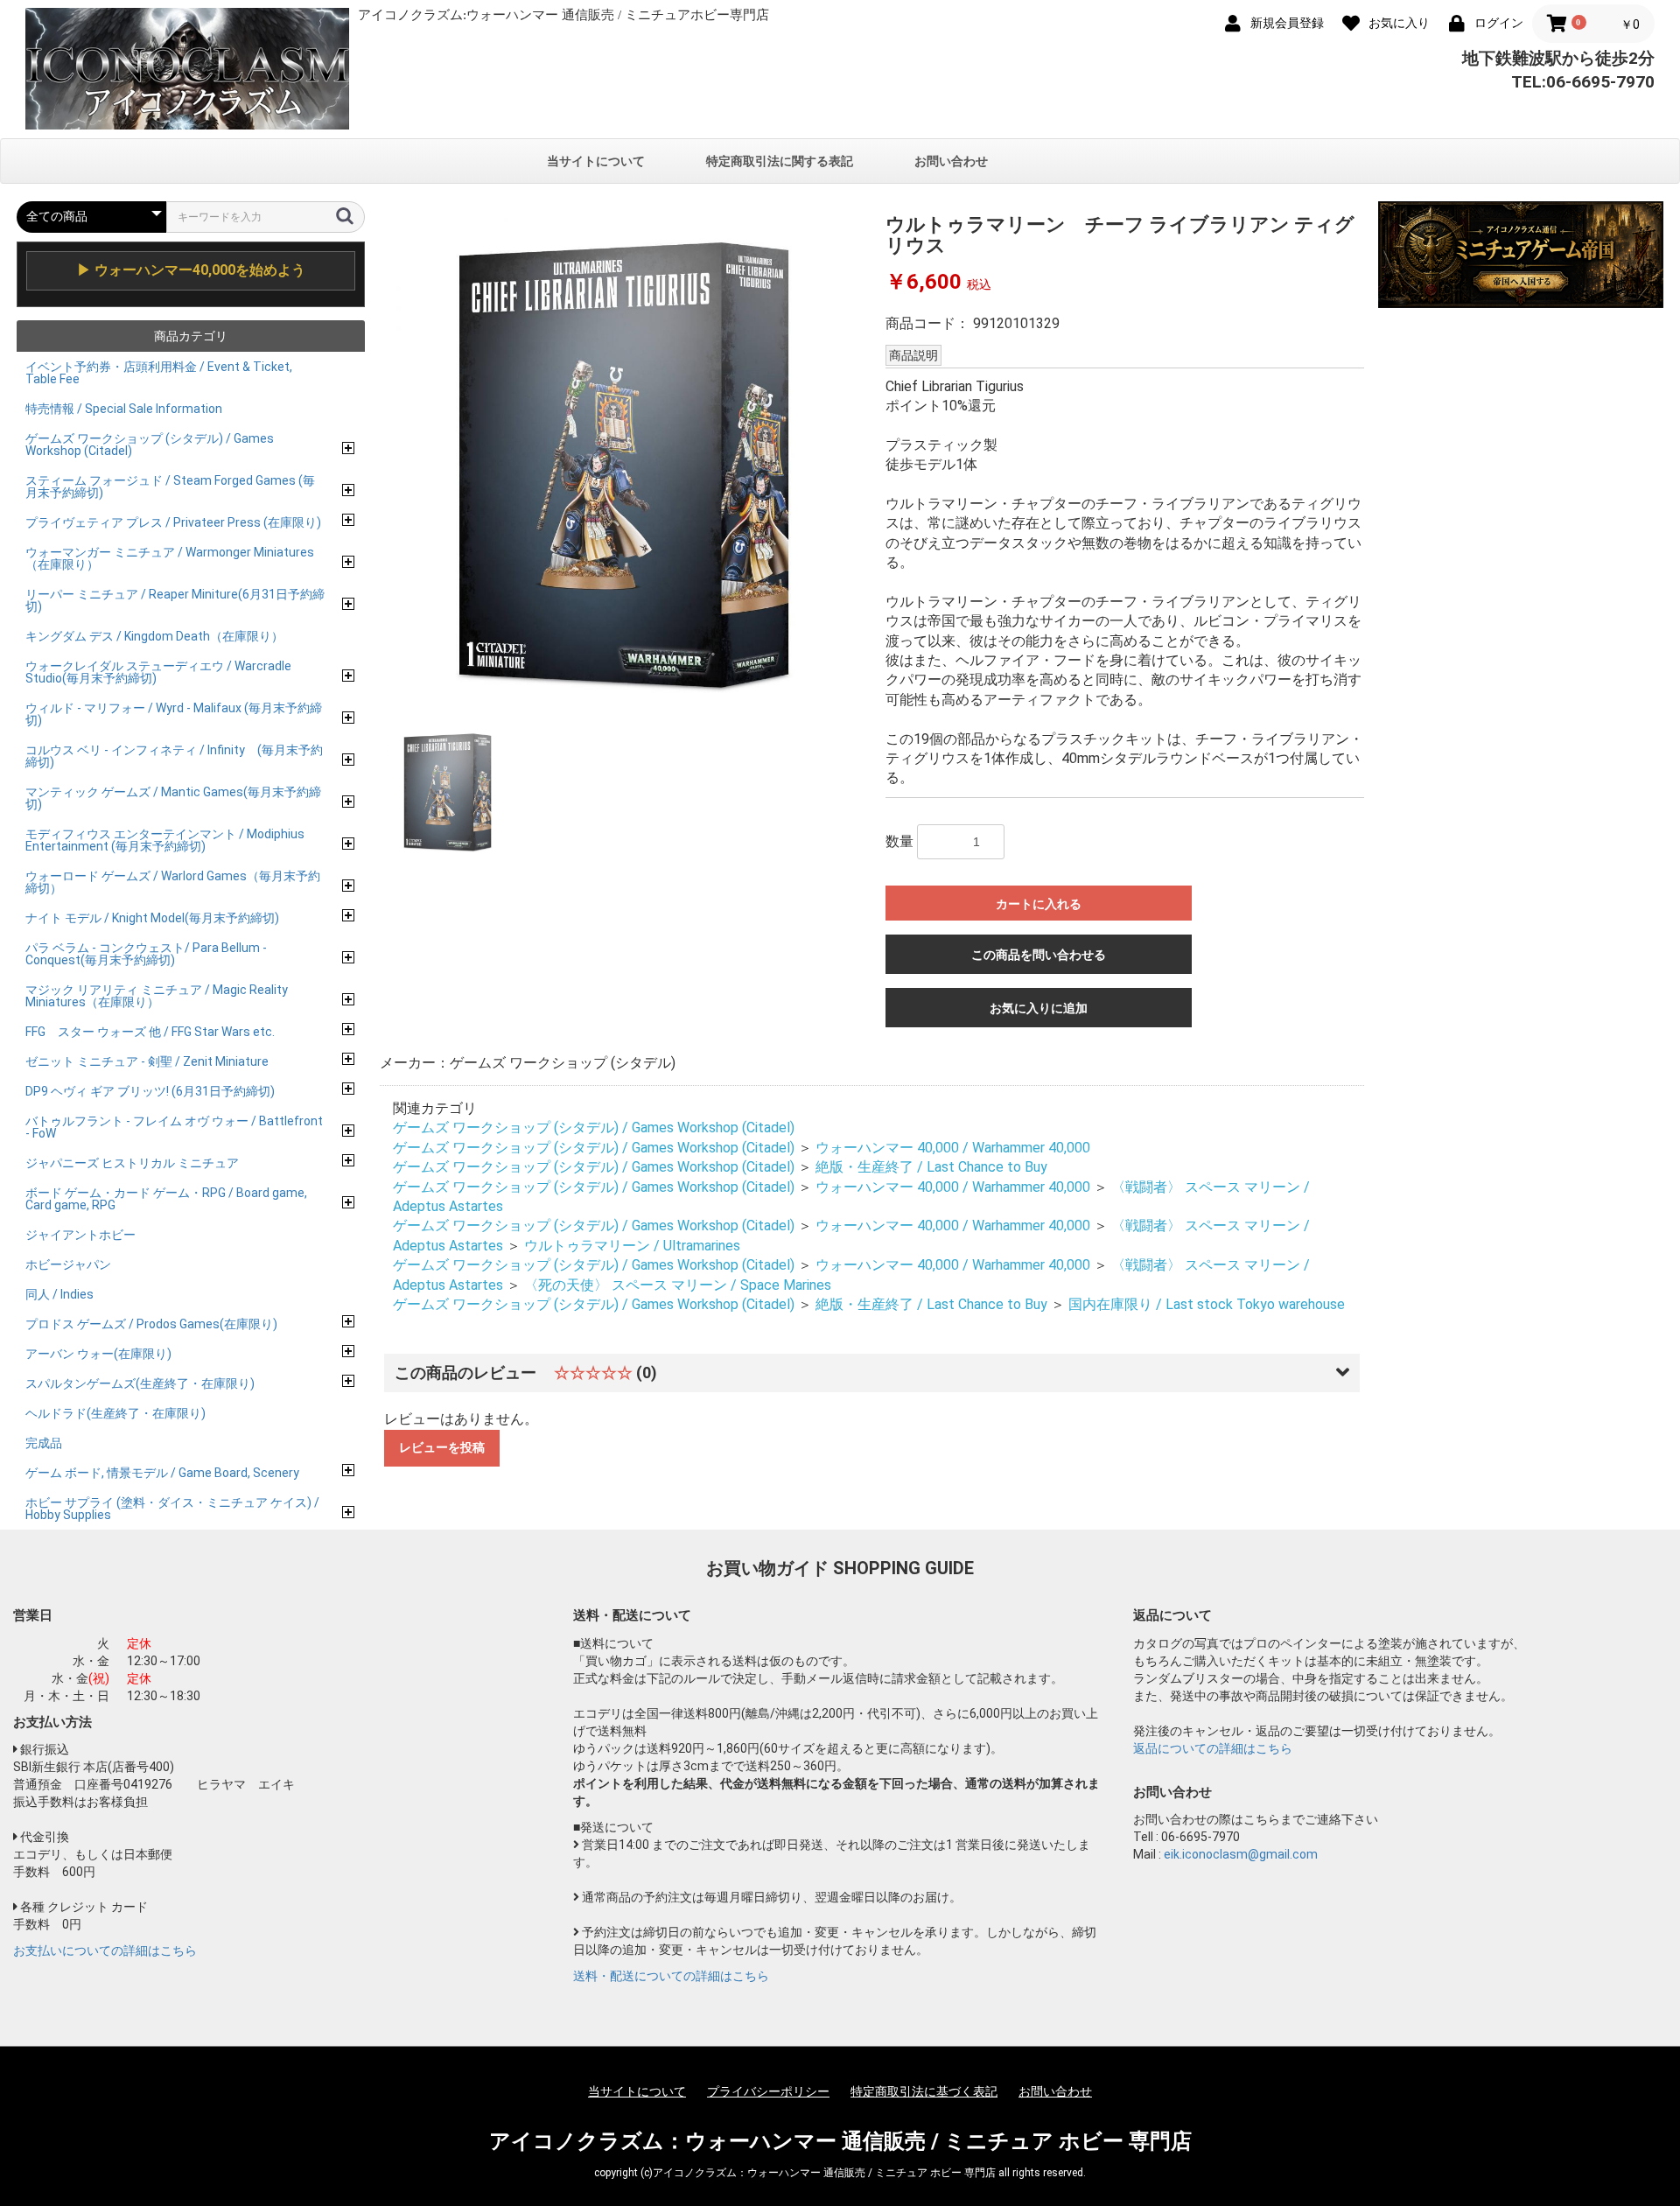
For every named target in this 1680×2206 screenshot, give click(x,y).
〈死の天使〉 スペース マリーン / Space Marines (678, 1285)
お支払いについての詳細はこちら (105, 1950)
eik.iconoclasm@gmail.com (1241, 1854)
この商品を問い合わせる (1039, 955)
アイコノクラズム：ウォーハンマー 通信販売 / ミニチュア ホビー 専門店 (840, 2141)
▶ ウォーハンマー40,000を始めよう (191, 270)
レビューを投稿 (442, 1447)
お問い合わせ (951, 161)
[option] (626, 464)
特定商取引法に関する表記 (780, 161)
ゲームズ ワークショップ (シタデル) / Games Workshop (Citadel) (594, 1128)
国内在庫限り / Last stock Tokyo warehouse (1207, 1304)
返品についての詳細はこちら (1213, 1748)
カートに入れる (1039, 904)
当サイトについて (596, 161)
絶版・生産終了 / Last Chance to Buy (931, 1167)
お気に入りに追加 (1039, 1008)
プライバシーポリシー (768, 2091)
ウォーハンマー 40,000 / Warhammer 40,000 (953, 1148)
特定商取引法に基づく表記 (924, 2091)
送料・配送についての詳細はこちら (671, 1976)
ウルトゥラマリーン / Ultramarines (632, 1246)
